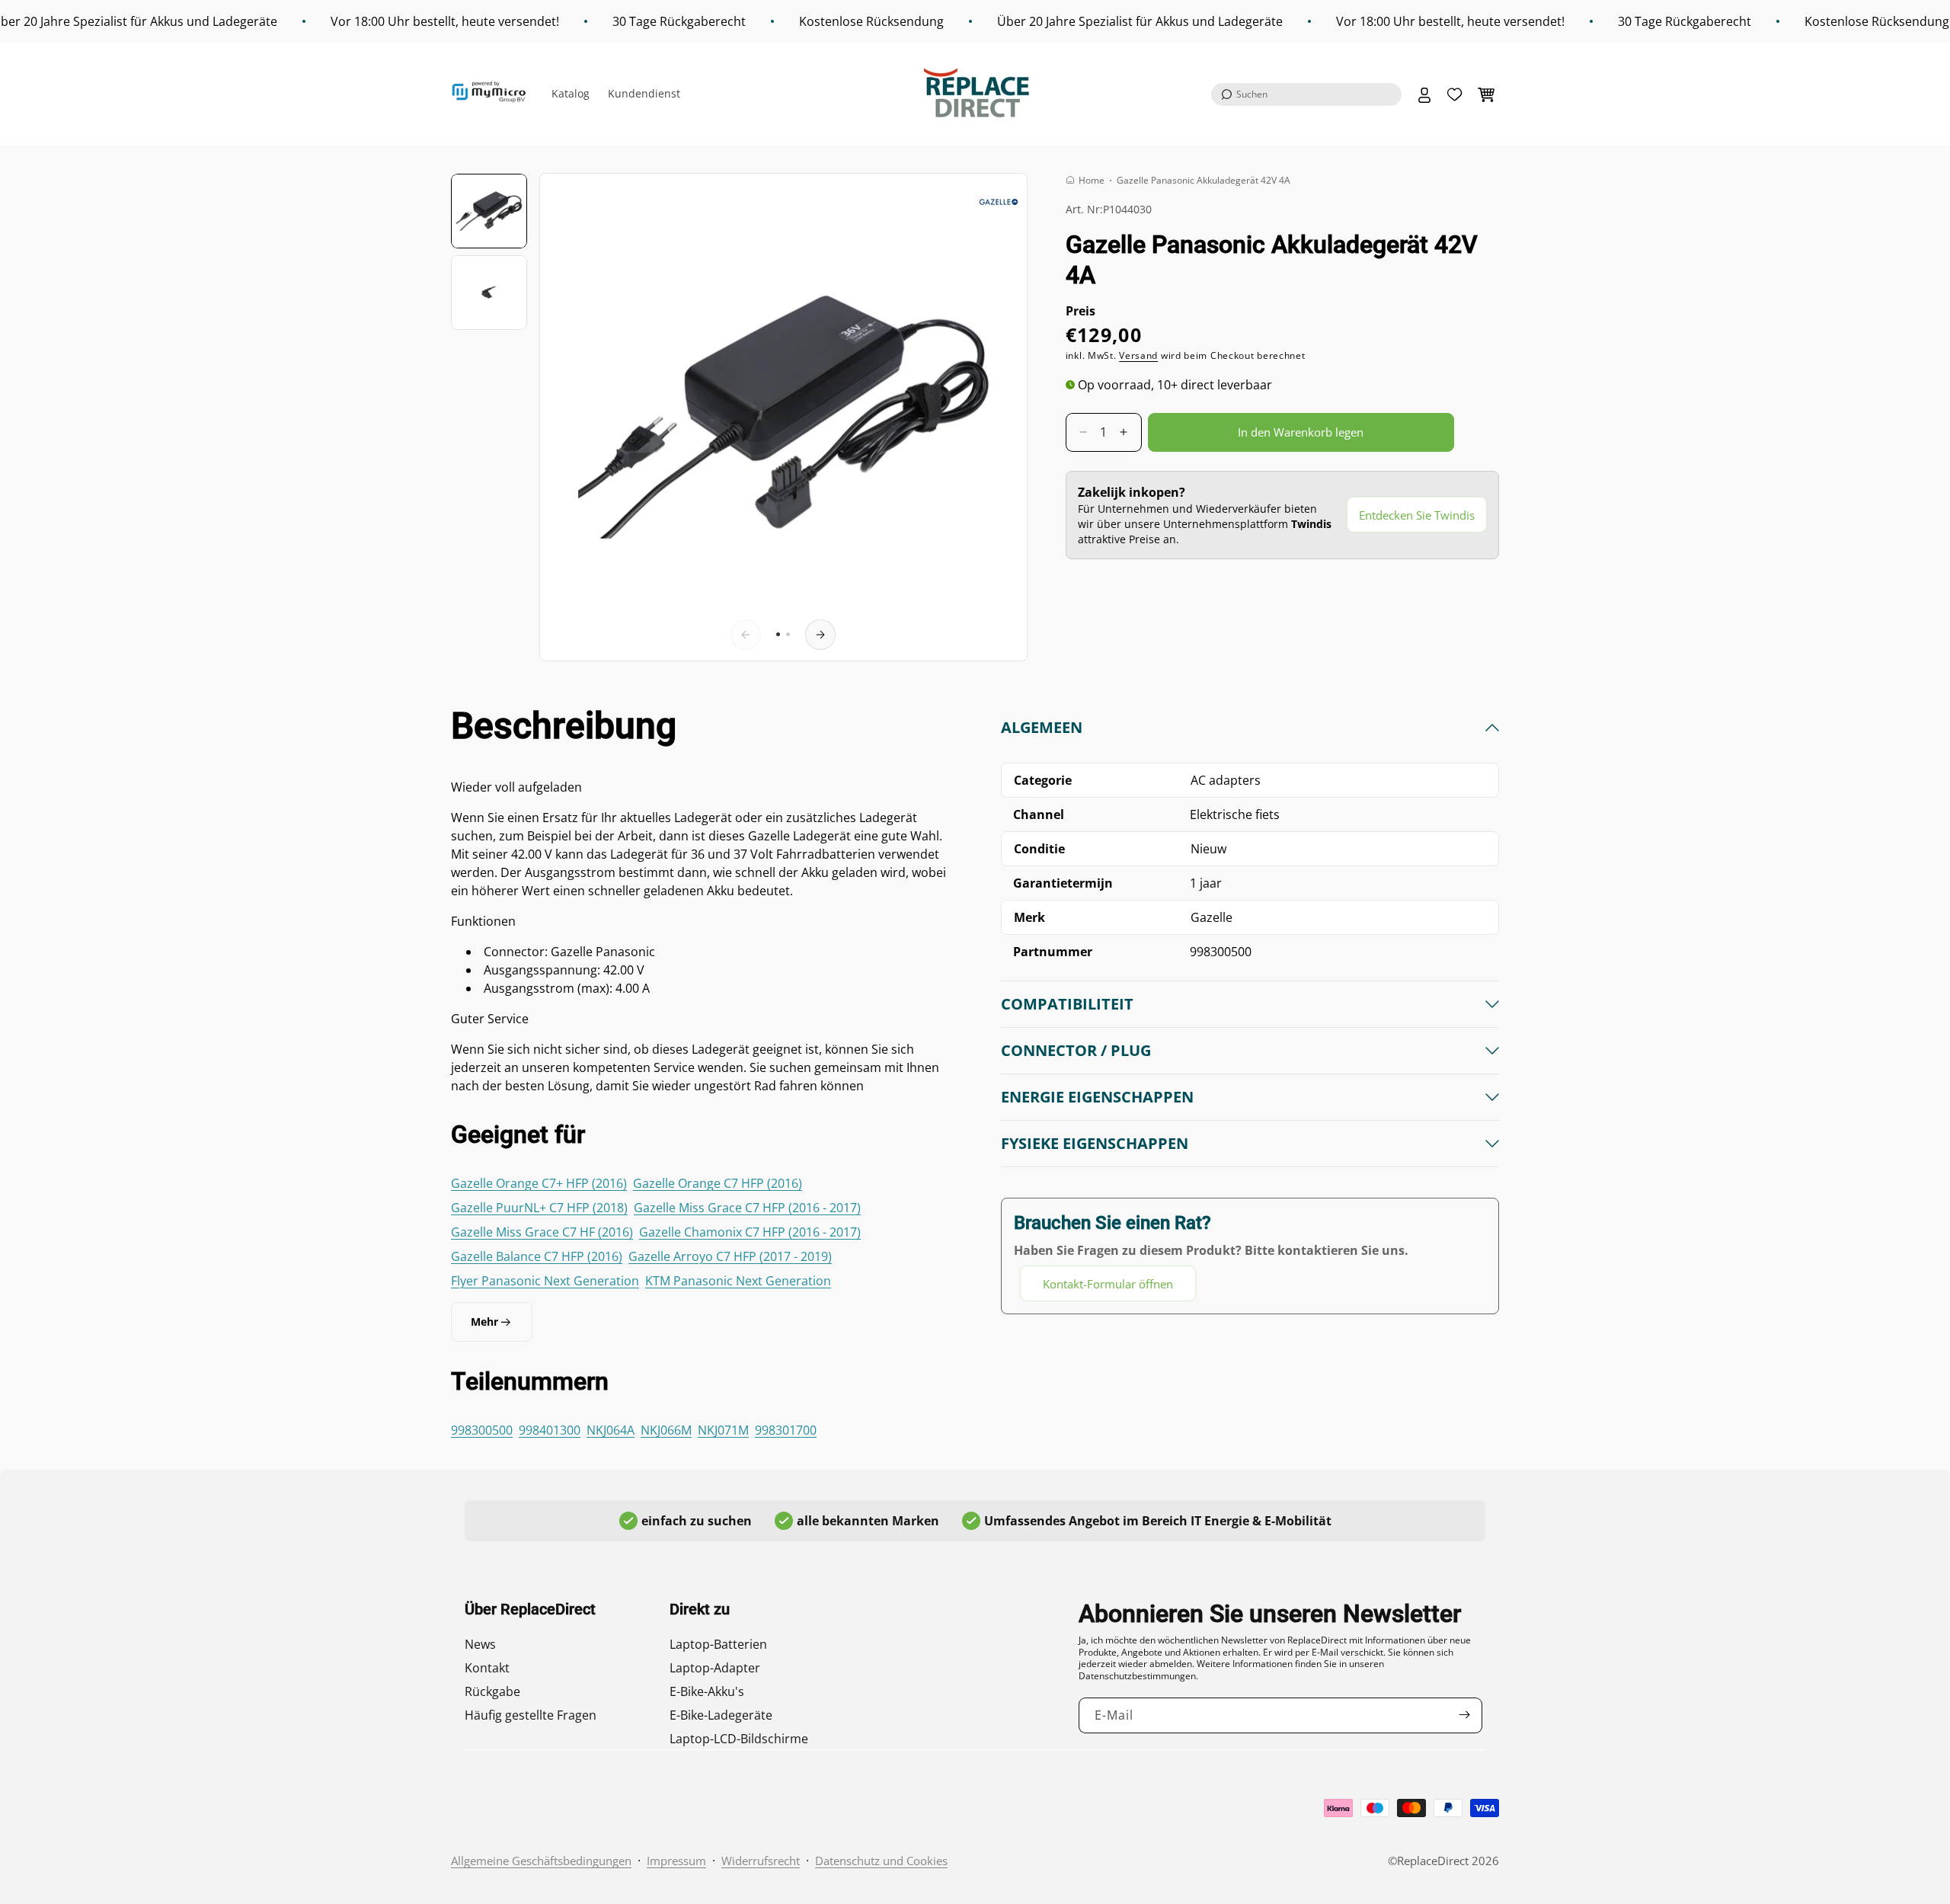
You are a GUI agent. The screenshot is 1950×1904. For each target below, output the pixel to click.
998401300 (550, 1430)
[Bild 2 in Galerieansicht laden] (489, 293)
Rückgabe (492, 1691)
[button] (1306, 94)
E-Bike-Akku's (707, 1691)
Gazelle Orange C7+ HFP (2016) (539, 1183)
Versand (1138, 355)
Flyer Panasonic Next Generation (545, 1281)
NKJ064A (611, 1430)
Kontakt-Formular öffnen (1108, 1284)
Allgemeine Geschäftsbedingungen (541, 1861)
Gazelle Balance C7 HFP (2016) (537, 1256)
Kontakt (487, 1668)
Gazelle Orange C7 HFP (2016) (718, 1183)
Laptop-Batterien (718, 1644)
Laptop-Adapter (715, 1668)
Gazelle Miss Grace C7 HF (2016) (542, 1232)
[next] (820, 635)
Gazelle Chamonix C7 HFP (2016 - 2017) (750, 1232)
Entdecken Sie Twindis (1417, 515)
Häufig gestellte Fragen (531, 1715)
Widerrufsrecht (761, 1861)
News (480, 1644)
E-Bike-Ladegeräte (721, 1715)
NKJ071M (723, 1430)
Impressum (676, 1861)
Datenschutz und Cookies (881, 1861)
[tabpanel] (1250, 1010)
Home (1092, 180)
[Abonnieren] (1465, 1715)
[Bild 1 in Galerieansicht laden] (489, 211)
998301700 (786, 1430)
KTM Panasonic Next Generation (738, 1281)
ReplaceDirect (1433, 1861)
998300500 (482, 1430)
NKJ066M (666, 1430)
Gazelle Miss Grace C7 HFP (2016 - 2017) (747, 1208)
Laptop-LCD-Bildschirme (739, 1739)
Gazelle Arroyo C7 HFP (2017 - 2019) (730, 1256)
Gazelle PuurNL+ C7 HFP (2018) (539, 1208)
